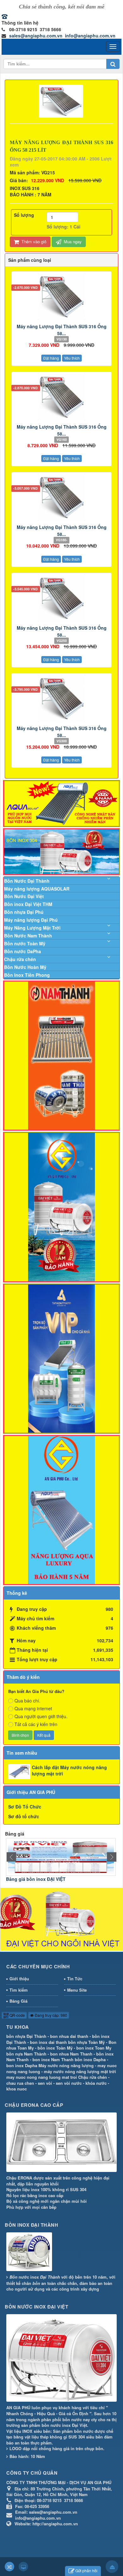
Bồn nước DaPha (23, 951)
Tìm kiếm (19, 1990)
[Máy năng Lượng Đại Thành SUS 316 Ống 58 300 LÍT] (61, 698)
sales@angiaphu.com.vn (36, 36)
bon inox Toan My (94, 2048)
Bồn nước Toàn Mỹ (25, 943)
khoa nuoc (17, 2089)
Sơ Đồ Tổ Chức (25, 1807)
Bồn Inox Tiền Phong (27, 975)
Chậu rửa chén (20, 959)
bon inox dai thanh (48, 2042)
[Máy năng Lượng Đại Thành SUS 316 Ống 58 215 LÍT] (62, 100)
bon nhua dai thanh (69, 2036)
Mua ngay (72, 242)
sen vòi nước (69, 2083)
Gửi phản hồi (86, 2570)
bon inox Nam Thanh (53, 2059)
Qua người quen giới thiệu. (41, 1716)
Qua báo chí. (27, 1701)
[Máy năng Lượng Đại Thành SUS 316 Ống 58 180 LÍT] (61, 497)
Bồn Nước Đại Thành (27, 881)
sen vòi (45, 2083)
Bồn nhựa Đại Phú (24, 912)
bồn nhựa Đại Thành (26, 2036)
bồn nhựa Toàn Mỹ (86, 2042)
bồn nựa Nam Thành (26, 2054)
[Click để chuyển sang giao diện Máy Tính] (23, 2567)
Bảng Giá (18, 2001)
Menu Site (77, 1990)
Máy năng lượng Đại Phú (31, 920)
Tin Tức (75, 1979)
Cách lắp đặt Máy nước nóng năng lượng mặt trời (69, 1770)
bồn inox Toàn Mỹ (55, 2048)
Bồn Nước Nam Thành (28, 936)
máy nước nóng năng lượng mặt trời (80, 2071)
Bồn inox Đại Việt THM (28, 904)
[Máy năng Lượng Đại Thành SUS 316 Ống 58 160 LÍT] (61, 397)
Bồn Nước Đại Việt (24, 896)
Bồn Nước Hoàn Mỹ (25, 967)
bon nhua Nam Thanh (71, 2054)
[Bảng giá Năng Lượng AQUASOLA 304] (61, 1856)
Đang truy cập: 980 (50, 2015)
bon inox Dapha (22, 2065)
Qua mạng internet (33, 1708)
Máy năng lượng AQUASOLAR (37, 889)
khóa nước (96, 2083)
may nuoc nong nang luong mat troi (42, 2077)
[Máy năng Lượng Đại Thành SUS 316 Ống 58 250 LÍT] (61, 598)
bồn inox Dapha (90, 2059)
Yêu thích (72, 358)
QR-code (17, 2015)
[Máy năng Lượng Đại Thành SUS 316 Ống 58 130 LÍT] (61, 296)
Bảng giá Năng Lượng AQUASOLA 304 (48, 1879)
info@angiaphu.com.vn (90, 36)
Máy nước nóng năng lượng (66, 2065)
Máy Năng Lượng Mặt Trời (32, 928)
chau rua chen (20, 2083)
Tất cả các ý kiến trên (36, 1724)
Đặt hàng (51, 358)
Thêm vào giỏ (33, 242)
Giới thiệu (19, 1979)
